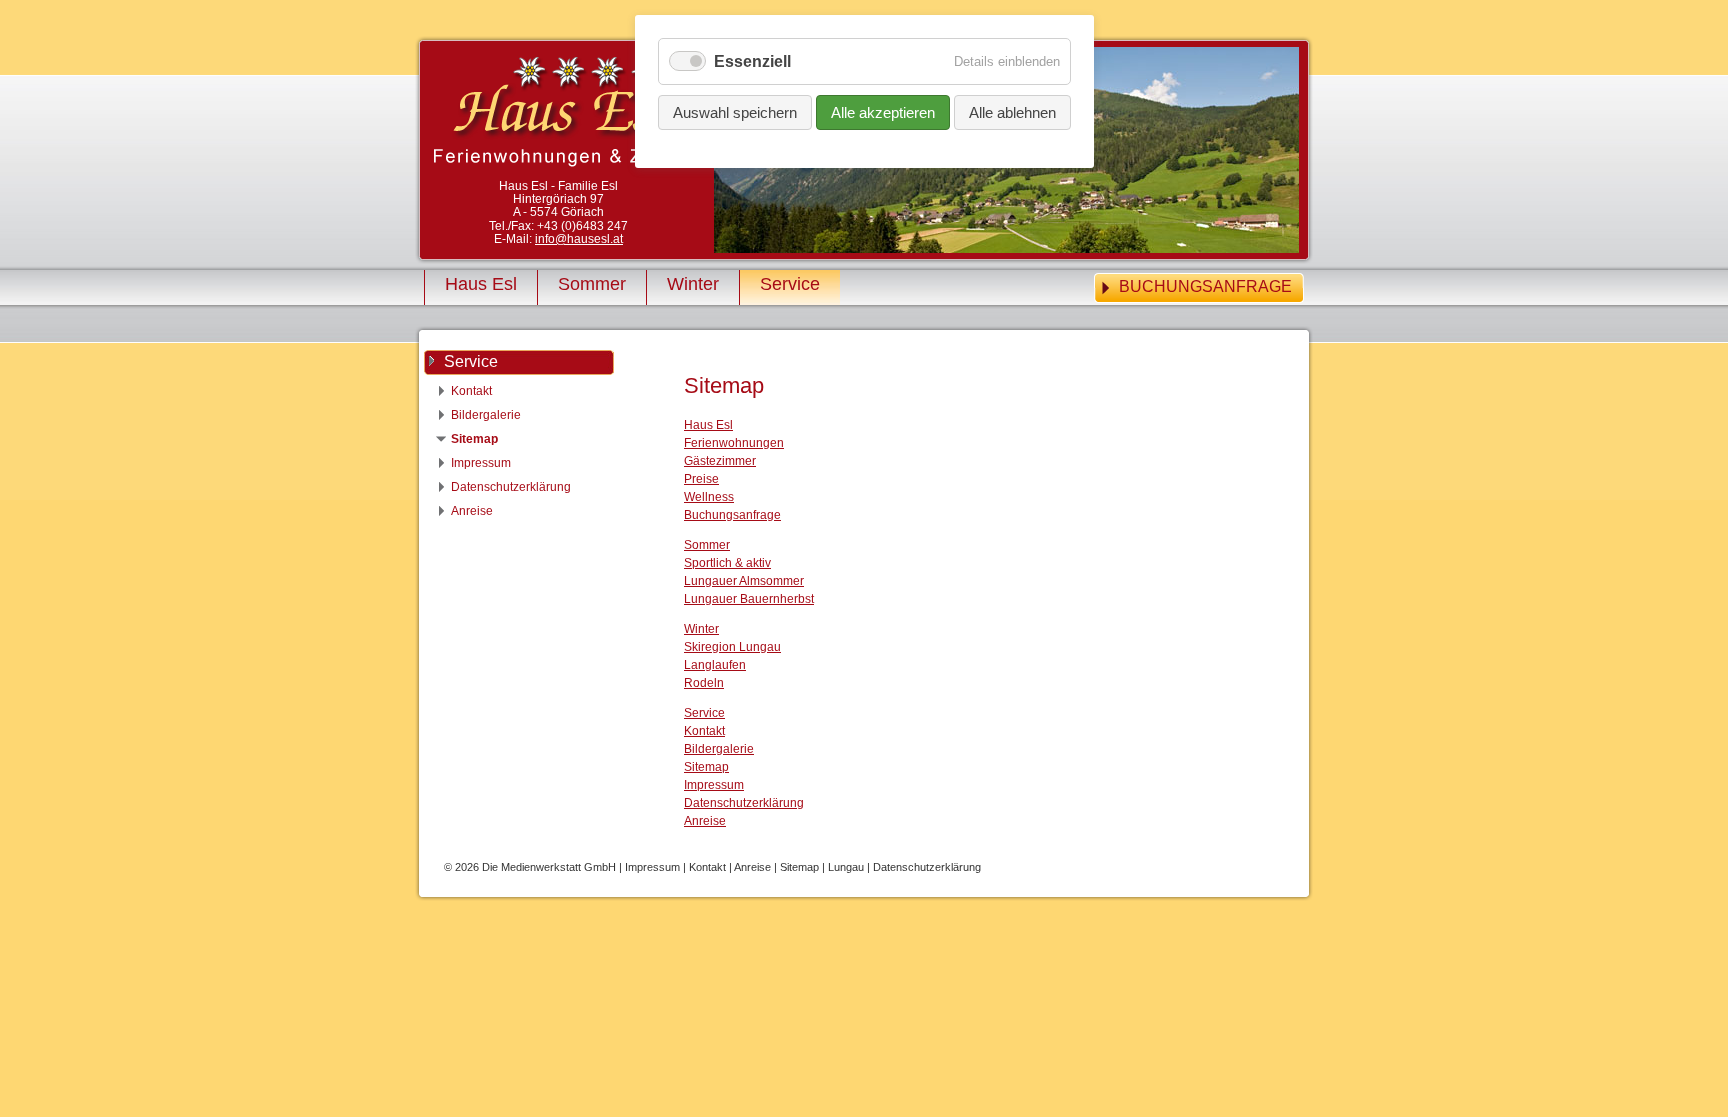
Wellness (709, 497)
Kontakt (704, 731)
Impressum (714, 785)
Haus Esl (481, 284)
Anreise (705, 821)
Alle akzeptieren (883, 112)
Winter (693, 284)
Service (790, 284)
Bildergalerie (719, 749)
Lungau (847, 867)
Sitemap (706, 767)
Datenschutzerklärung (744, 803)
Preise (701, 479)
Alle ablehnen (1012, 112)
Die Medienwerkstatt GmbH (550, 867)
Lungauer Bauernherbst (749, 599)
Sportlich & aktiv (727, 563)
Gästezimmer (720, 461)
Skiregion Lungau (732, 647)
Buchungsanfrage (1205, 286)
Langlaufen (715, 665)
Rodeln (704, 683)
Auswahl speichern (735, 112)
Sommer (592, 284)
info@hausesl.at (579, 239)
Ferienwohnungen (734, 443)
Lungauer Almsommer (744, 581)
